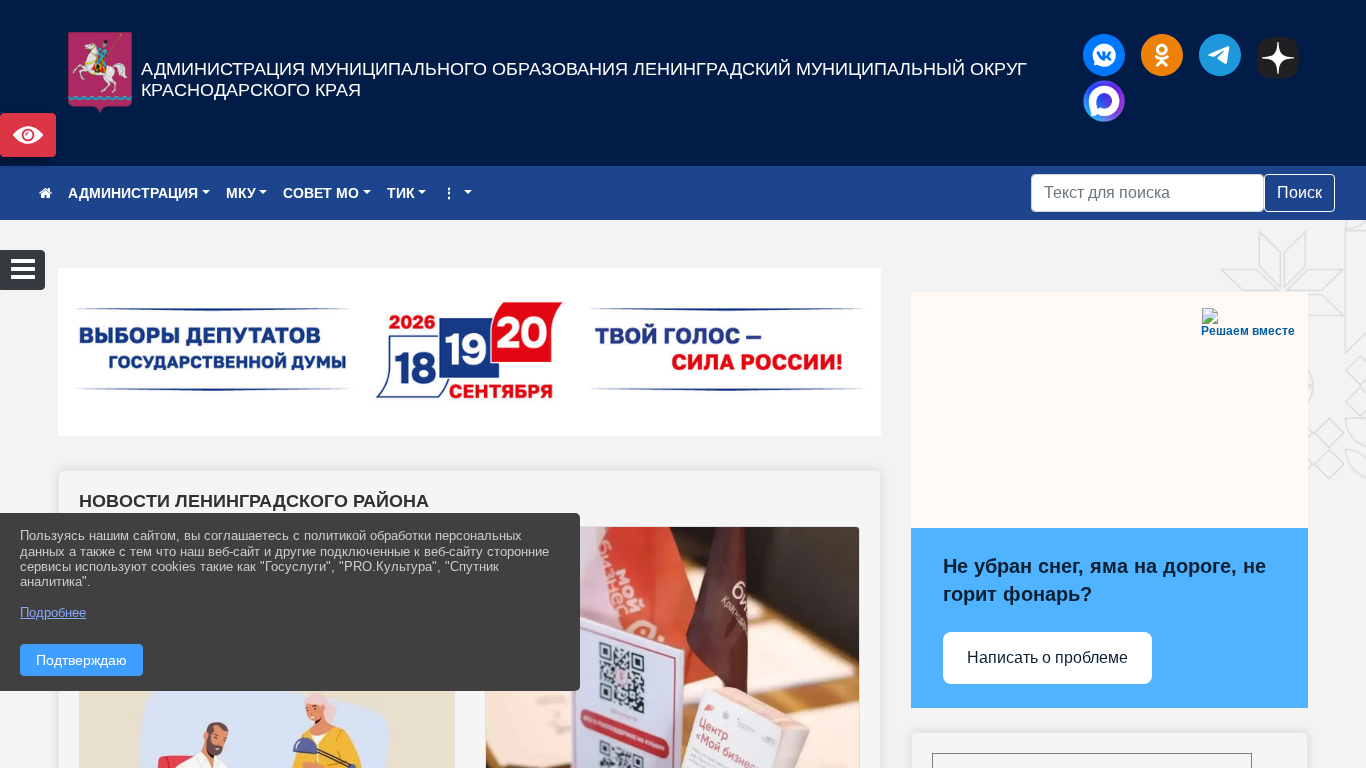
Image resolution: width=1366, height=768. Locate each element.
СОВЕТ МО (321, 193)
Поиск (1299, 192)
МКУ (241, 193)
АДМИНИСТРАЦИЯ (133, 193)
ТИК (401, 193)
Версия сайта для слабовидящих (28, 135)
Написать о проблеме (1047, 657)
